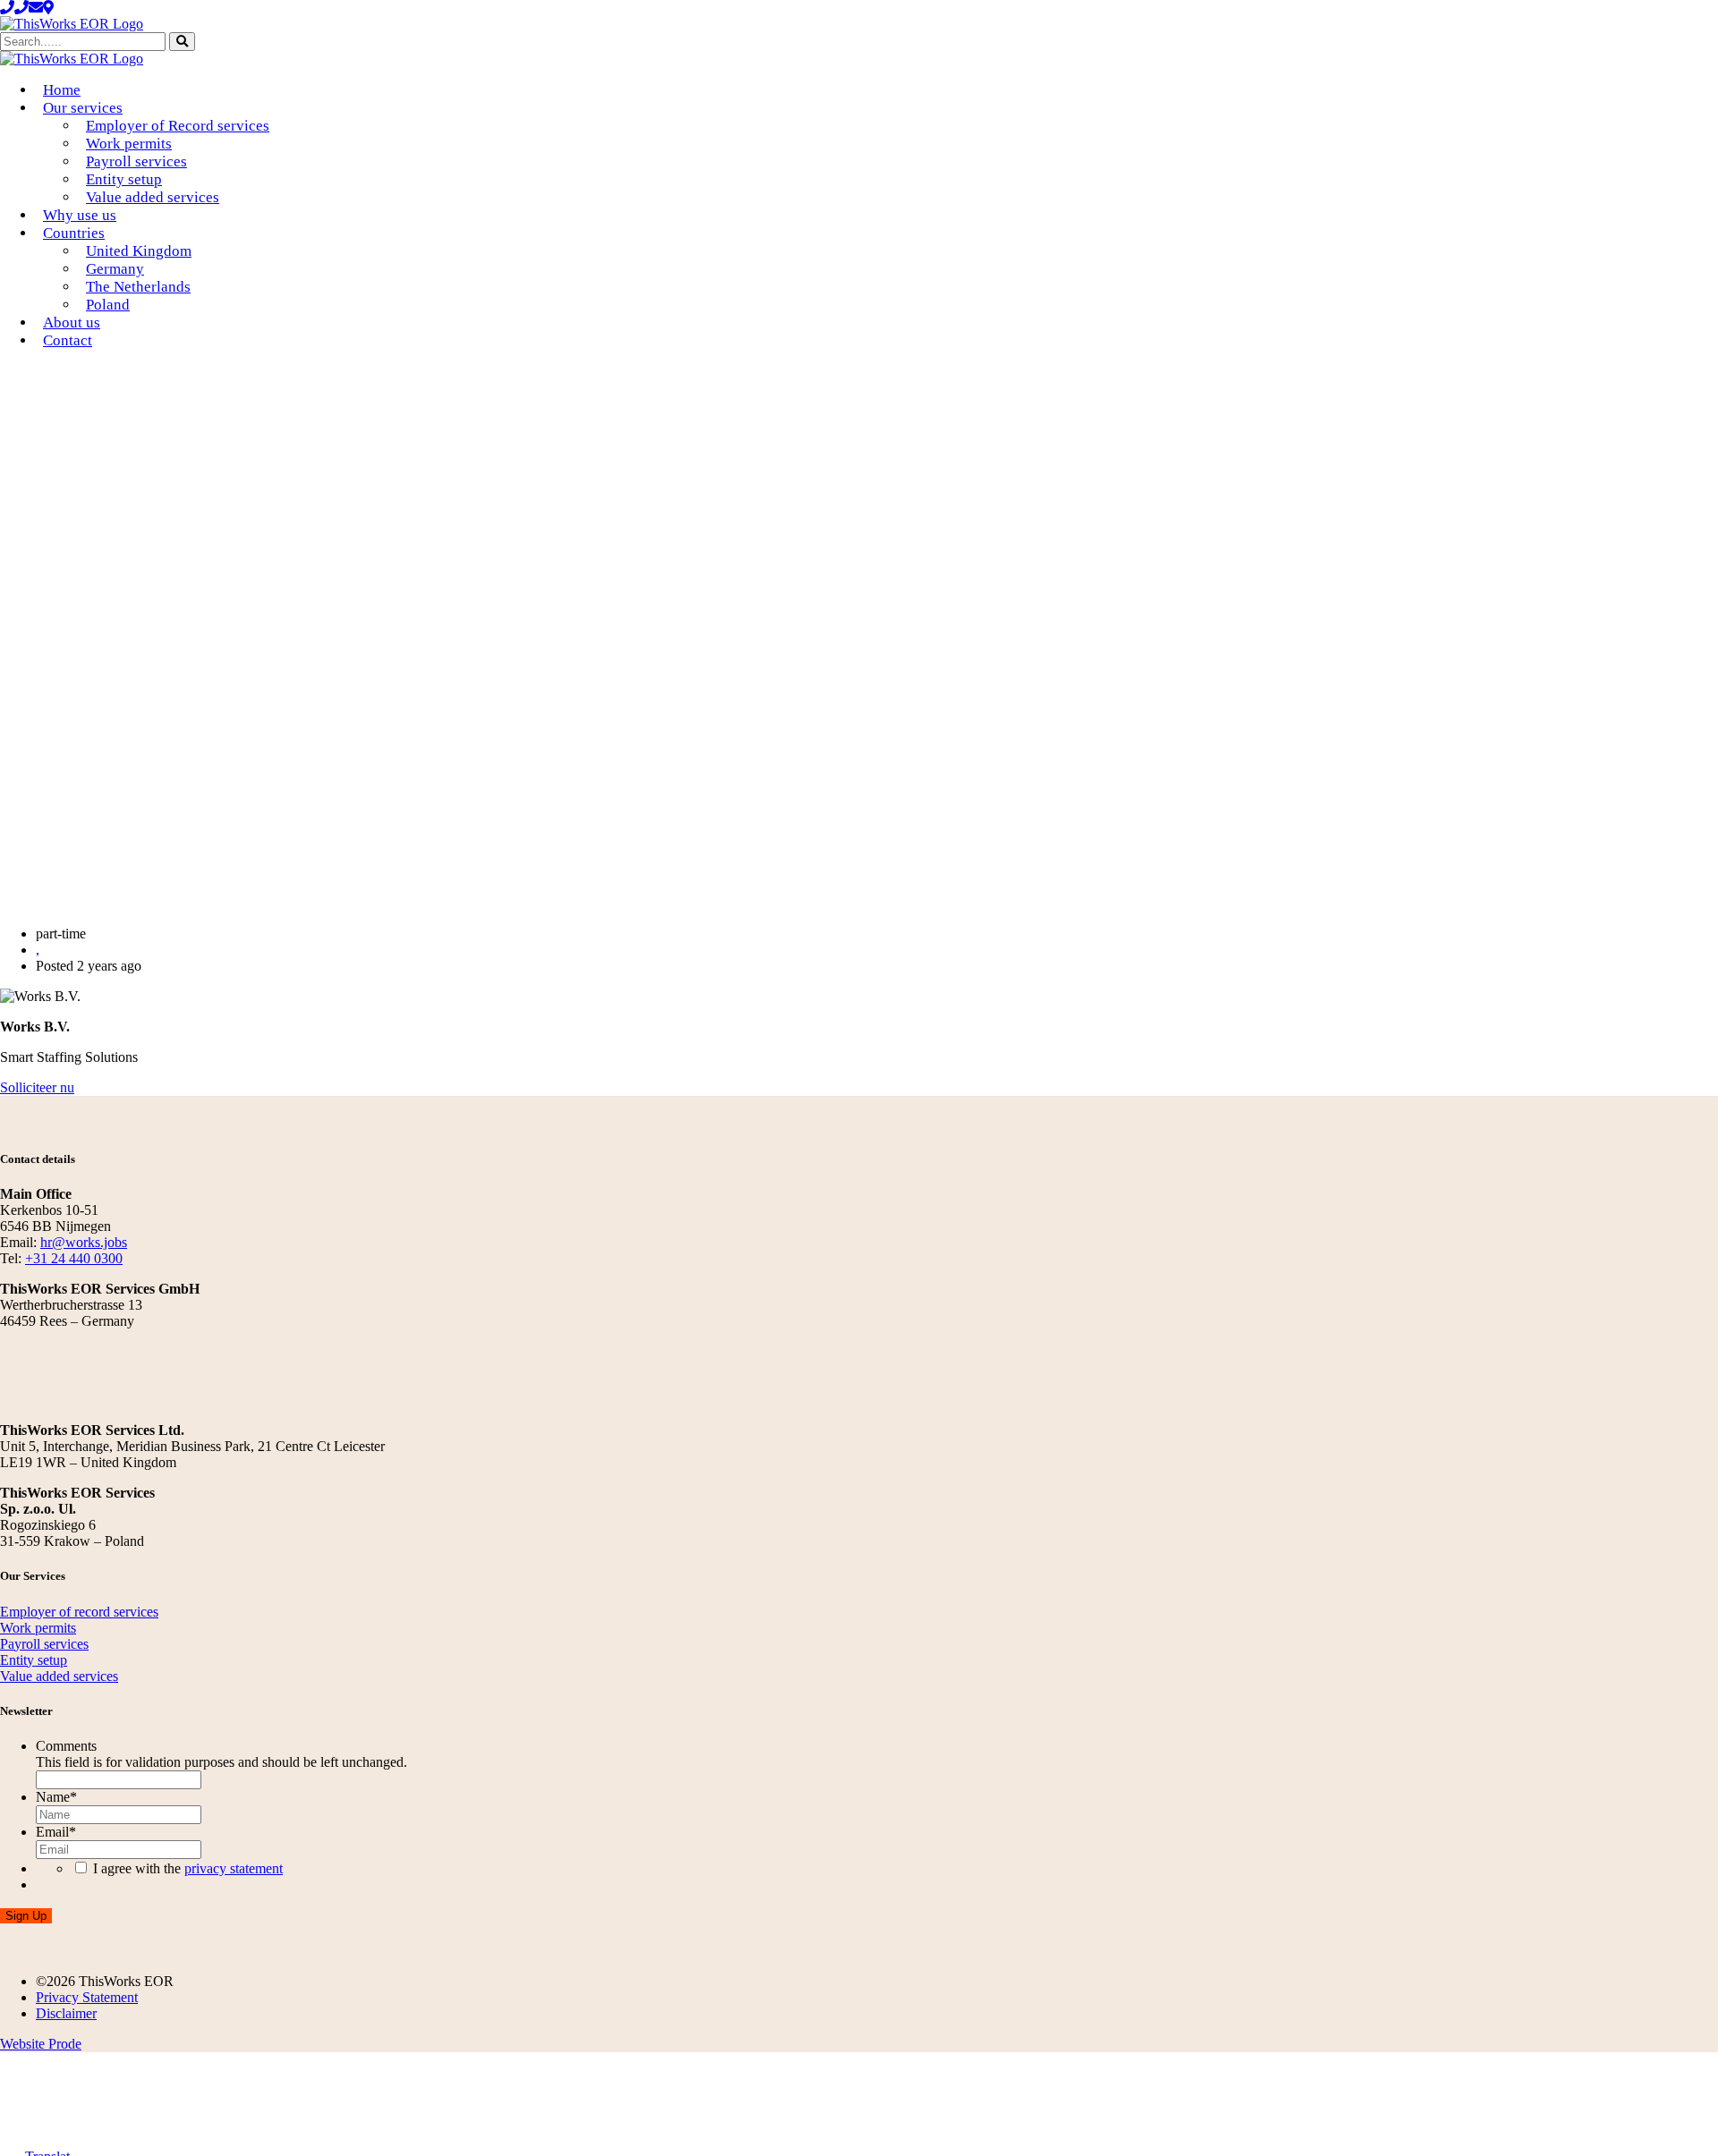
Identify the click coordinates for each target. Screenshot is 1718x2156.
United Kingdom (139, 251)
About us (72, 323)
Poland (108, 305)
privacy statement (234, 1868)
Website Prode (41, 2044)
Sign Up (26, 1916)
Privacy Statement (87, 1997)
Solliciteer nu (37, 1087)
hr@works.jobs (84, 1242)
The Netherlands (138, 287)
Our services (83, 108)
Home (62, 90)
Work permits (129, 144)
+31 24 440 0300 (74, 1258)
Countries (74, 233)
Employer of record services (79, 1612)
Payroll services (136, 161)
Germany (115, 269)
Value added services (153, 197)
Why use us (80, 215)
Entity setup (124, 179)
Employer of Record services (178, 126)
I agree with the (188, 1868)
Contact (68, 340)
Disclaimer (66, 2013)
